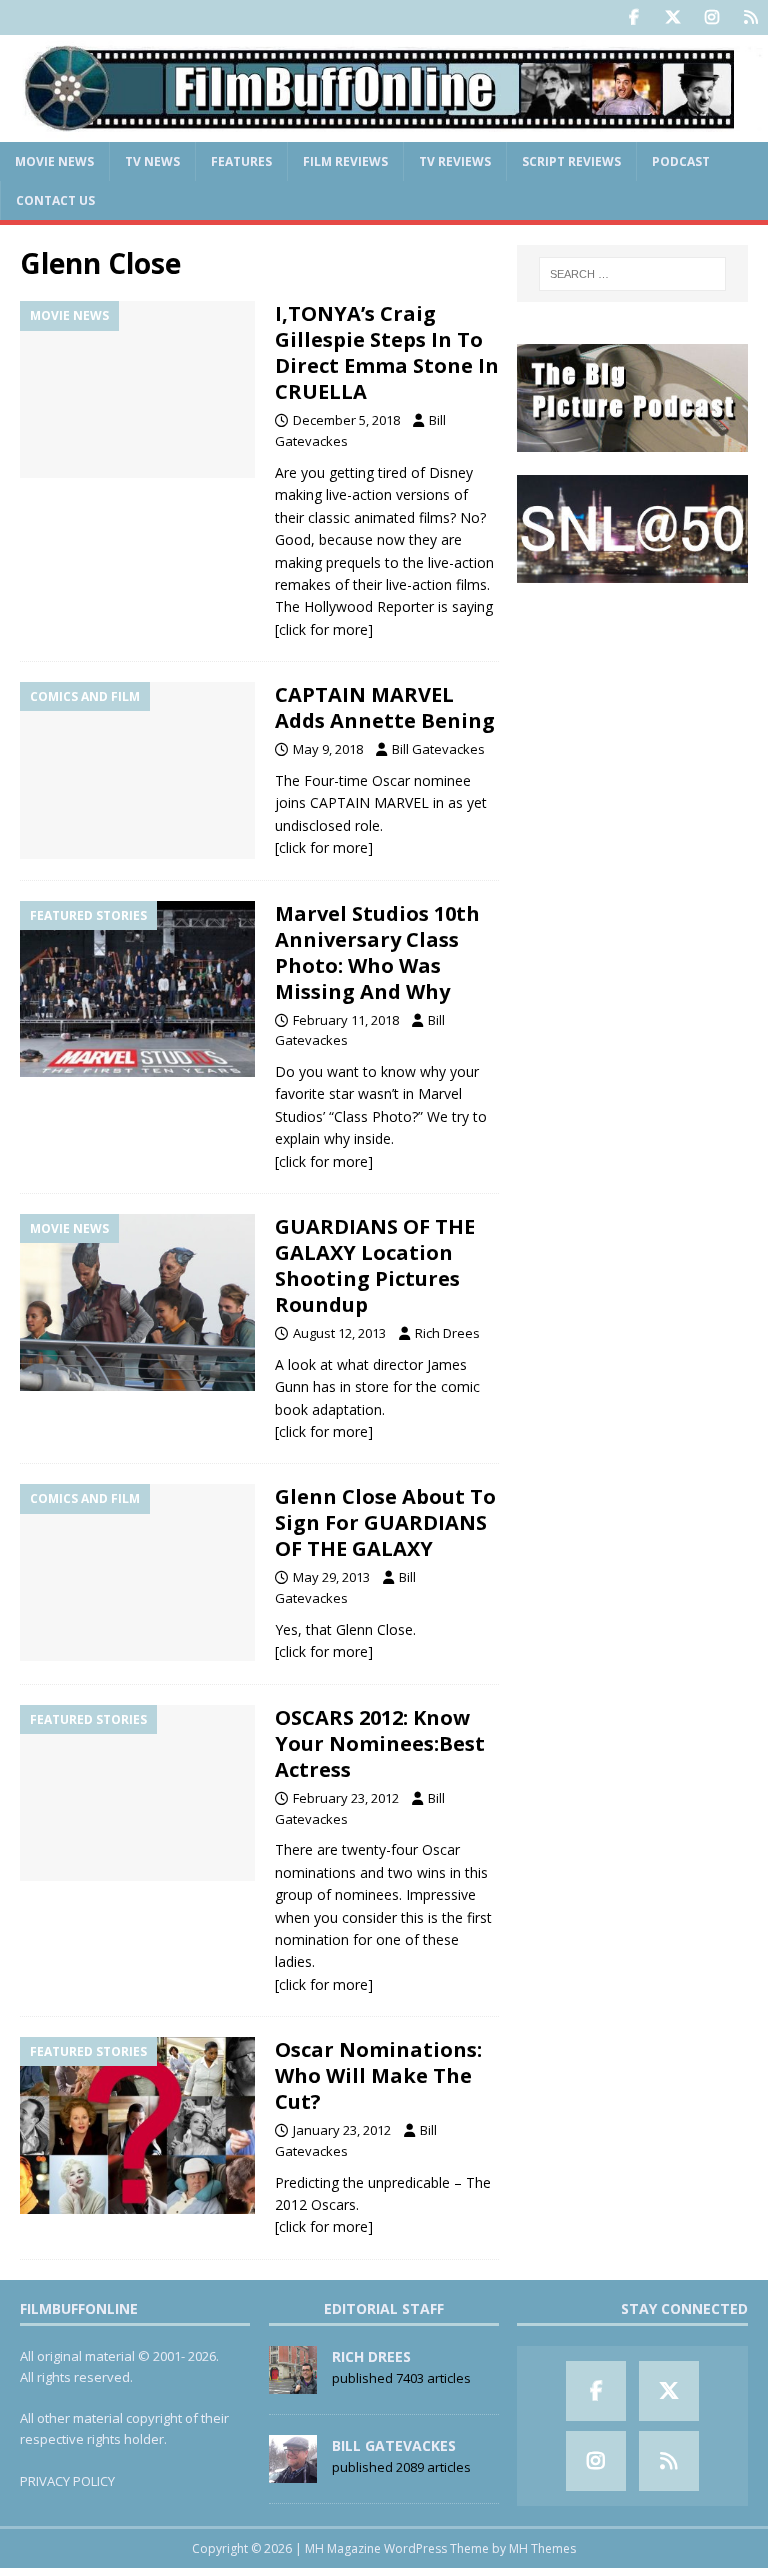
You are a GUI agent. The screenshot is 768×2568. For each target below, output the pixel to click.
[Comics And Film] (137, 770)
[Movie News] (137, 389)
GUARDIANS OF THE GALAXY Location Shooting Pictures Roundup (375, 1265)
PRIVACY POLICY (67, 2481)
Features (241, 161)
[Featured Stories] (137, 989)
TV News (152, 161)
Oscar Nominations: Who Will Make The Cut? (378, 2075)
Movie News (54, 161)
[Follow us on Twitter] (672, 17)
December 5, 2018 (346, 420)
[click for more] (324, 629)
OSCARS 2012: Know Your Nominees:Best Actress (380, 1743)
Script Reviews (571, 161)
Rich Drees (447, 1333)
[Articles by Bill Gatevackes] (293, 2472)
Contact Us (55, 200)
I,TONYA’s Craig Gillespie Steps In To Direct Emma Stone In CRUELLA (387, 352)
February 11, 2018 (346, 1020)
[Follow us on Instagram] (711, 17)
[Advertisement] (632, 705)
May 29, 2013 (331, 1577)
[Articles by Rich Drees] (293, 2383)
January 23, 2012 (342, 2130)
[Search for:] (632, 274)
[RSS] (750, 17)
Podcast (681, 161)
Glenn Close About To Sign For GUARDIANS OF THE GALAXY (385, 1522)
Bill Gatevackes (438, 749)
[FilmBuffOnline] (384, 129)
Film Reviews (345, 161)
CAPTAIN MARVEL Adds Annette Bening (385, 707)
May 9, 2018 (328, 749)
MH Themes (542, 2548)
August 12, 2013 (339, 1333)
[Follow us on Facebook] (633, 17)
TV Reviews (455, 161)
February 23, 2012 (346, 1798)
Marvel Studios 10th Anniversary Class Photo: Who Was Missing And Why (377, 952)
